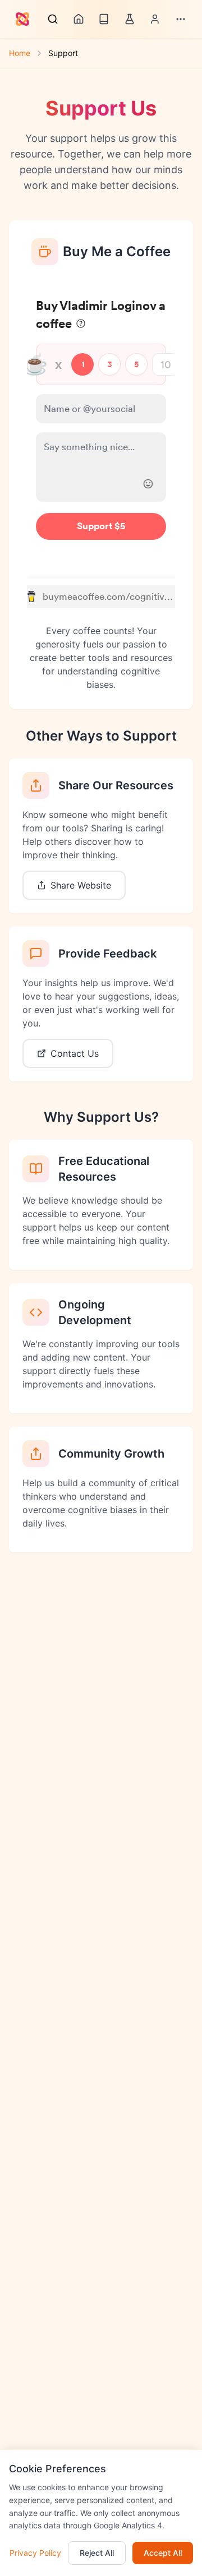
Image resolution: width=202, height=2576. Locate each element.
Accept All (163, 2553)
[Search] (53, 19)
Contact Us (75, 1053)
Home (20, 53)
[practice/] (130, 19)
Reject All (97, 2553)
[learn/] (104, 19)
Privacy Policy (35, 2553)
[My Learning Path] (155, 19)
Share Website (81, 885)
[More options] (181, 19)
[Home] (79, 19)
